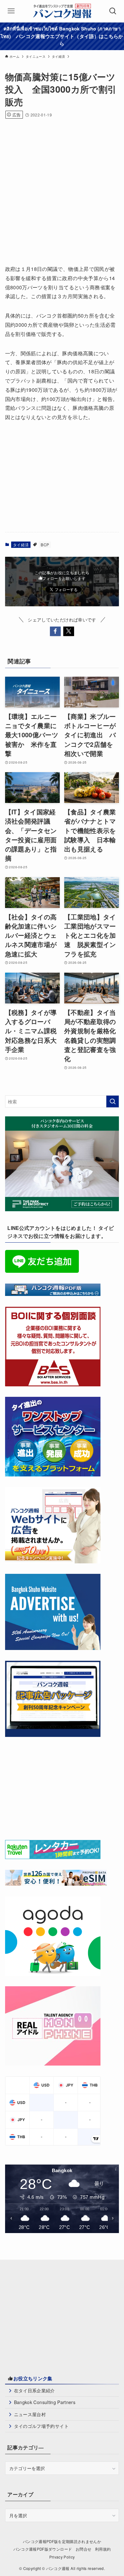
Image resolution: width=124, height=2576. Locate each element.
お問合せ (83, 2549)
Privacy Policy (62, 2557)
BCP (45, 545)
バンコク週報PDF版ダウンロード (43, 2549)
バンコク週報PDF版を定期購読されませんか (62, 2541)
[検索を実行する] (113, 1101)
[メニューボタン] (11, 11)
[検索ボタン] (113, 11)
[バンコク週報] (62, 11)
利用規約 (103, 2549)
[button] (55, 631)
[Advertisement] (62, 189)
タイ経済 (21, 545)
